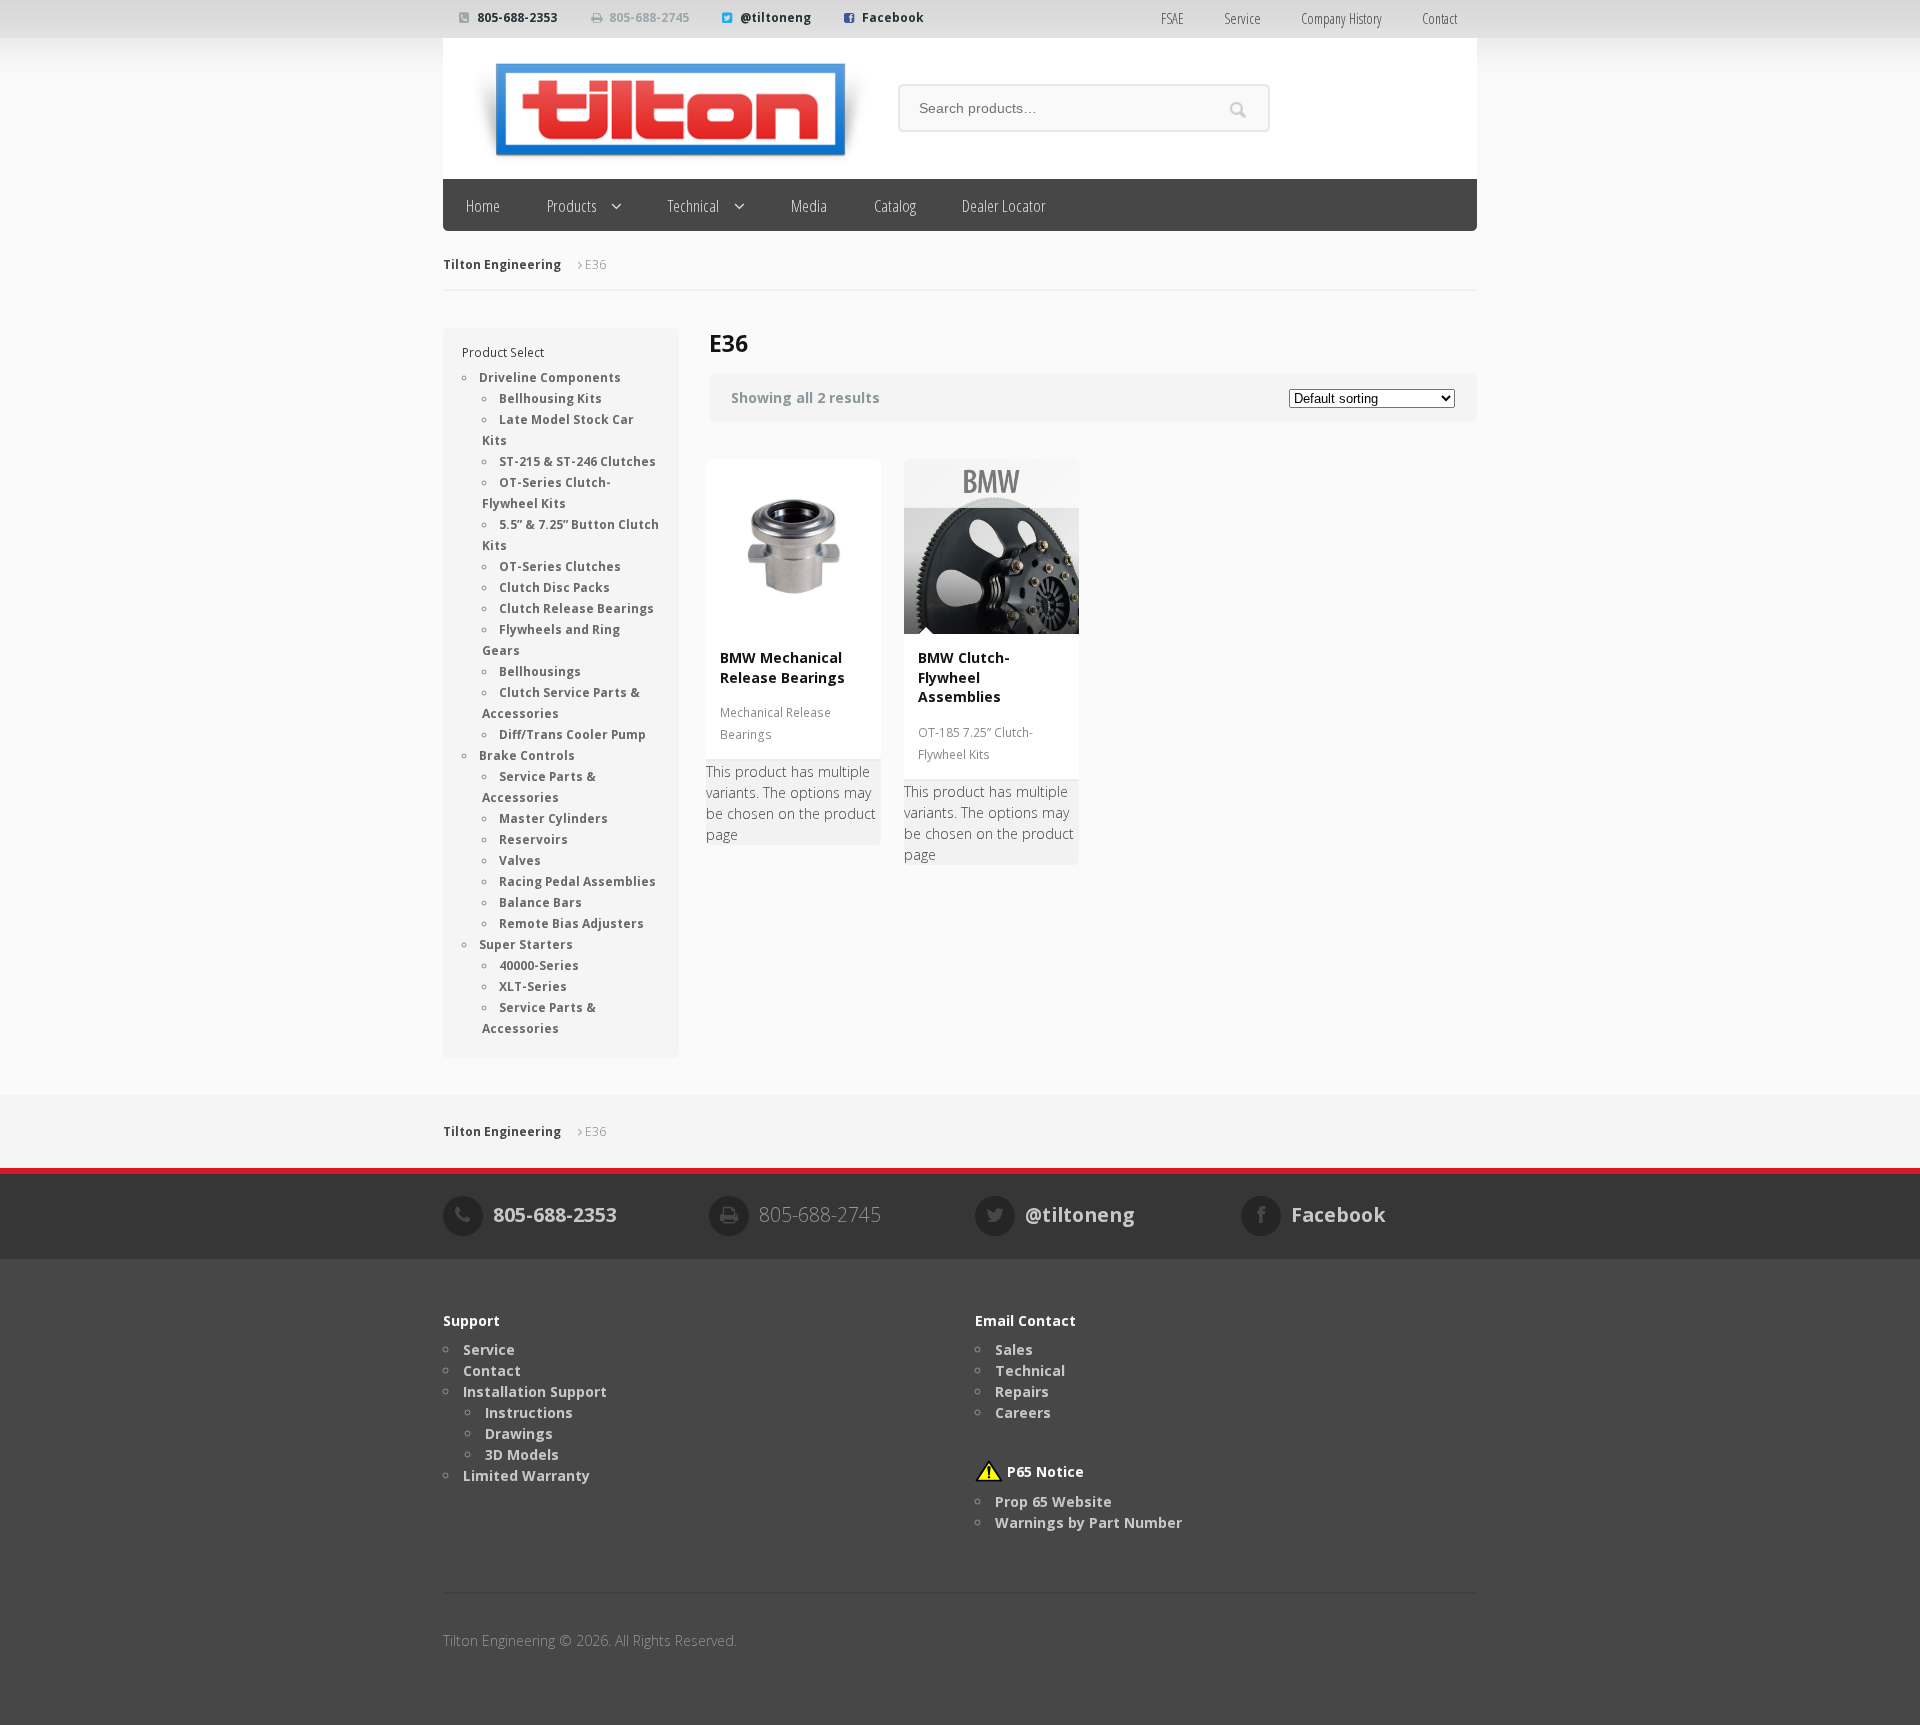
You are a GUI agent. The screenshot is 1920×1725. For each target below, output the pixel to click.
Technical (693, 205)
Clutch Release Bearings (576, 608)
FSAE (1172, 18)
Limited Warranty (526, 1475)
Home (483, 205)
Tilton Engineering (502, 264)
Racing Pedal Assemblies (577, 881)
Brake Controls (527, 755)
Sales (1014, 1349)
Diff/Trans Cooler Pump (572, 734)
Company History (1341, 18)
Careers (1023, 1412)
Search (1238, 109)
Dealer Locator (1004, 205)
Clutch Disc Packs (554, 587)
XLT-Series (533, 986)
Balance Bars (540, 902)
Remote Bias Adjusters (571, 923)
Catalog (895, 205)
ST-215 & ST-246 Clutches (577, 461)
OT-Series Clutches (560, 566)
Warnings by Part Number (1088, 1522)
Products (572, 205)
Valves (520, 860)
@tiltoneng (775, 17)
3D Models (522, 1454)
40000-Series (539, 965)
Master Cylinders (553, 818)
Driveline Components (550, 377)
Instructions (529, 1412)
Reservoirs (533, 839)
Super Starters (526, 944)
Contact (1439, 18)
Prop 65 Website (1053, 1501)
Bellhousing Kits (550, 398)
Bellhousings (540, 671)
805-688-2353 (517, 17)
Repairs (1022, 1391)
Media (809, 205)
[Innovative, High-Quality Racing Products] (655, 108)
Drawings (519, 1433)
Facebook (893, 17)
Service (1242, 18)
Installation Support (535, 1391)
